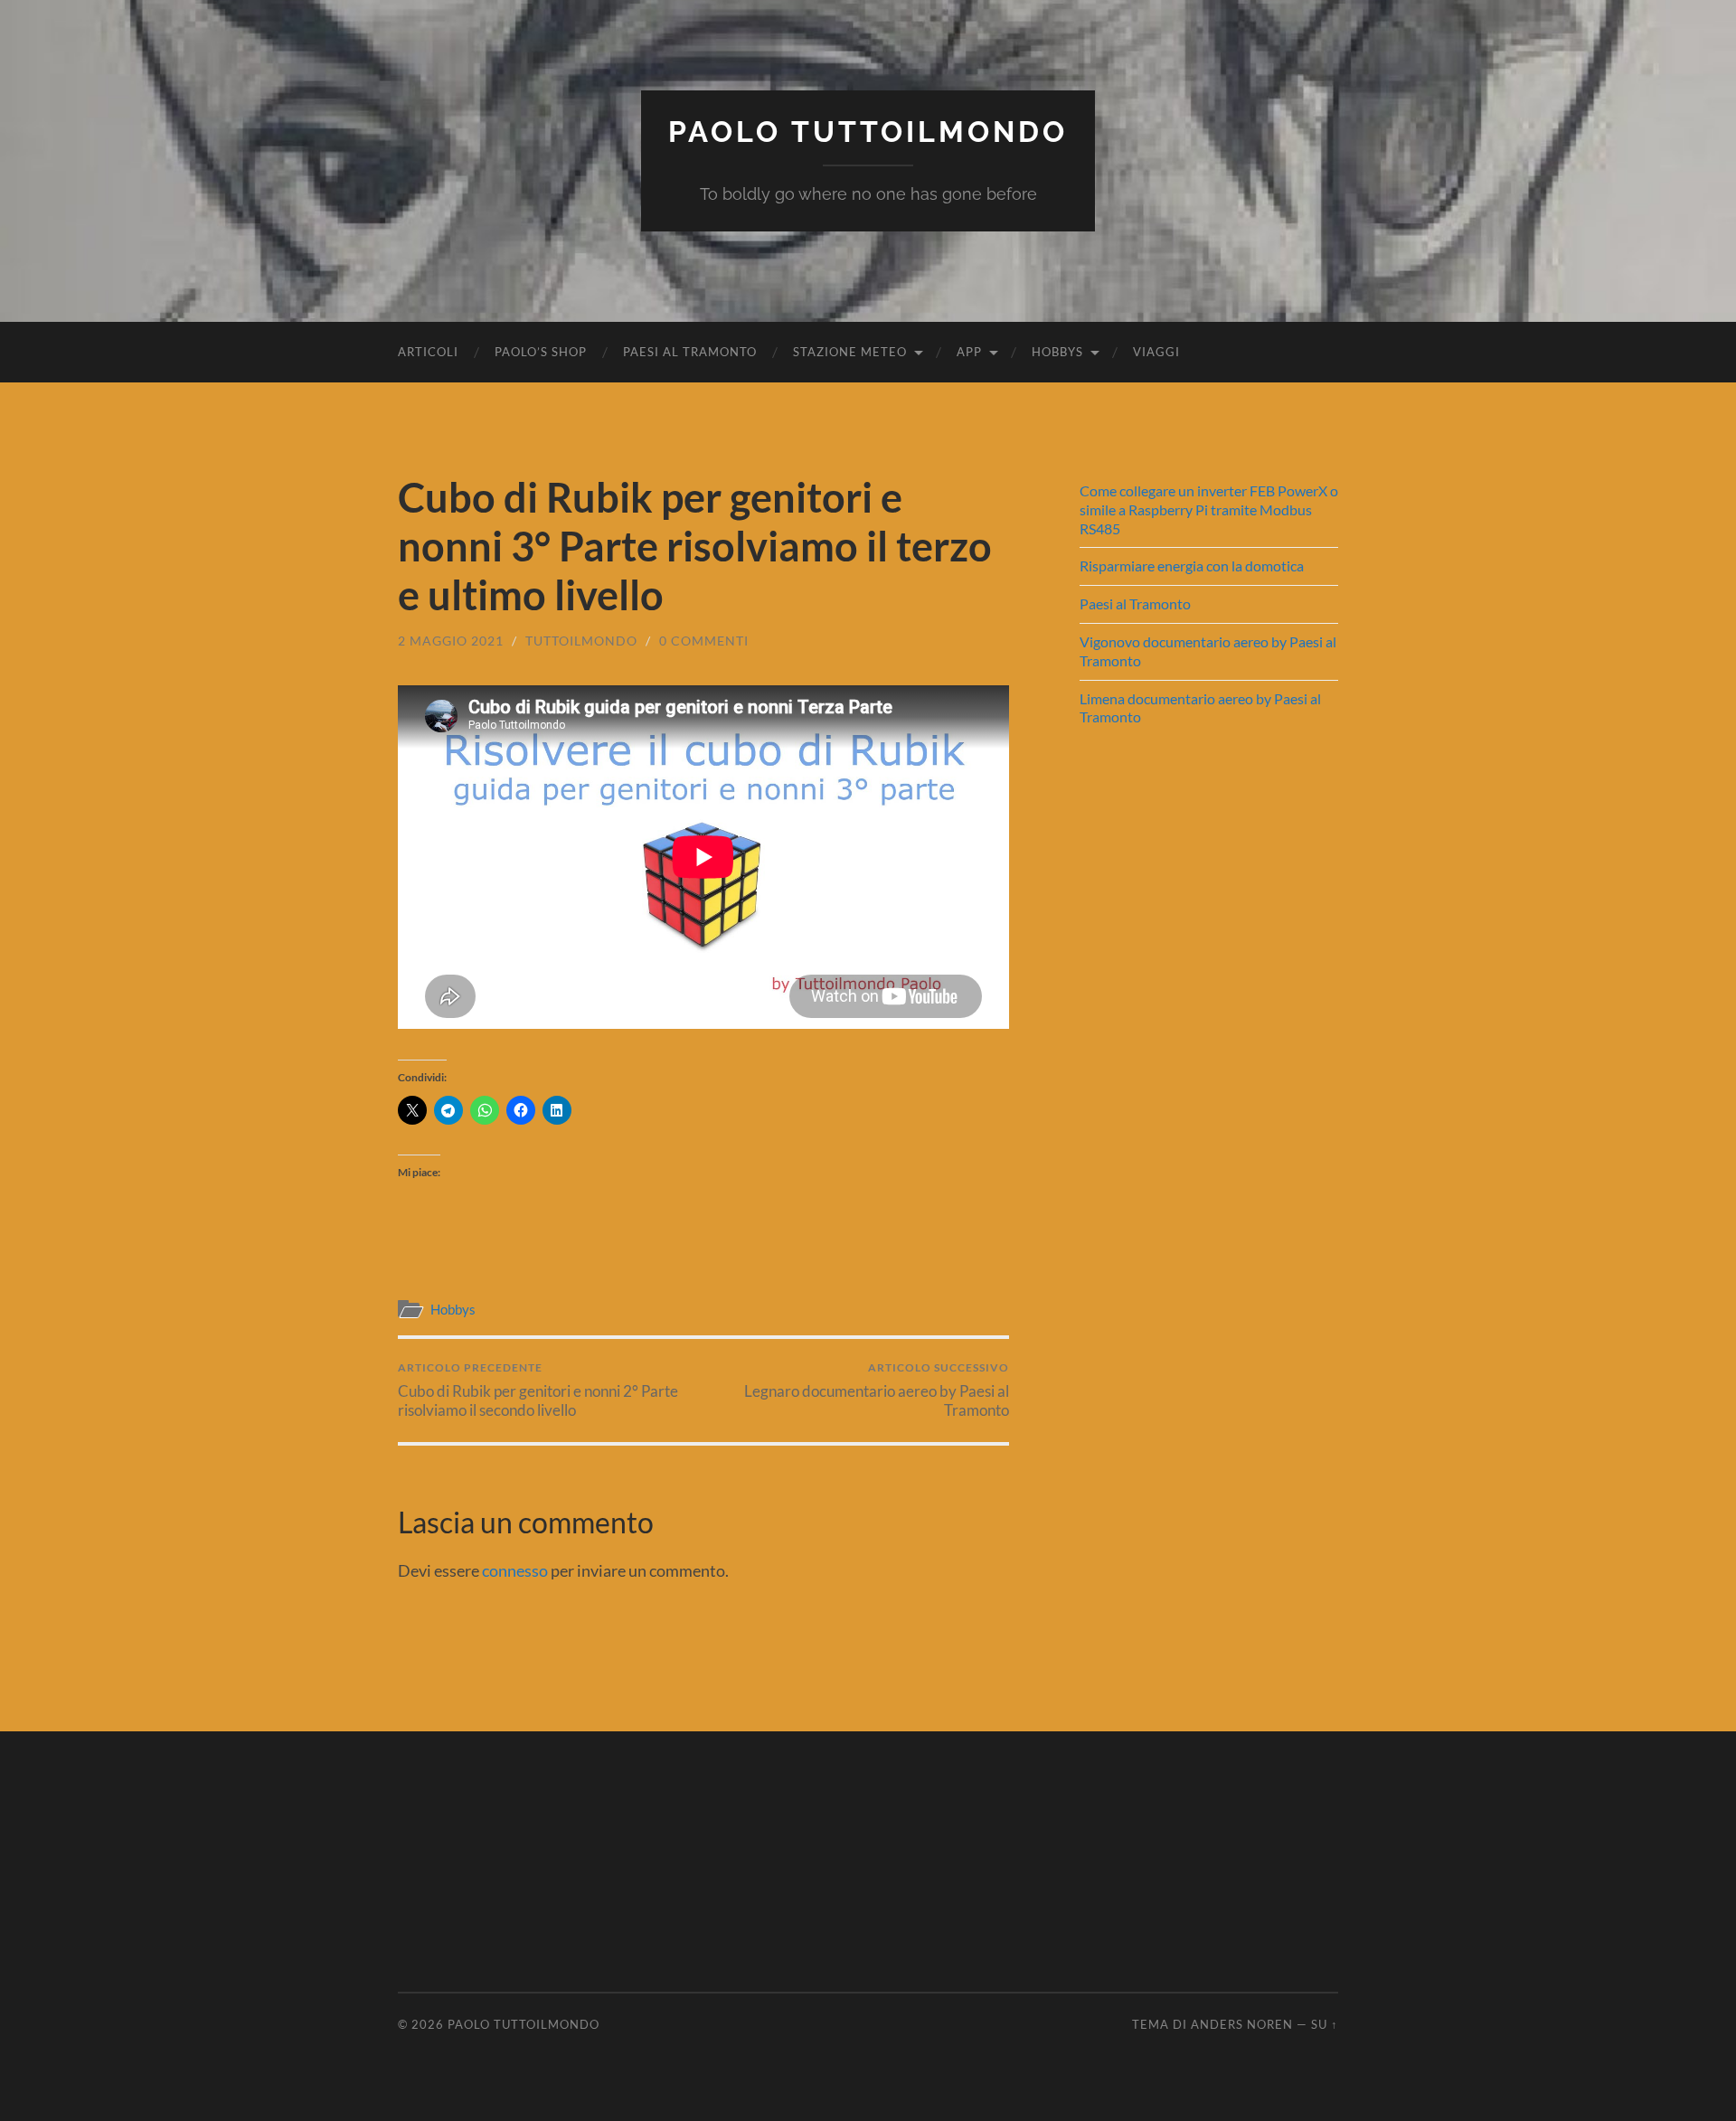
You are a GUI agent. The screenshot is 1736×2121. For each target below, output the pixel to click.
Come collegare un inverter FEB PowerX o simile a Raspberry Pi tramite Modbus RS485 (1209, 509)
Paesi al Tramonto (690, 352)
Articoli (428, 352)
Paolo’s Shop (541, 352)
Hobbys (1057, 352)
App (969, 352)
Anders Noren (1242, 2024)
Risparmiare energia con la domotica (1192, 566)
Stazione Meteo (850, 352)
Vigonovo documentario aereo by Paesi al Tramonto (1208, 651)
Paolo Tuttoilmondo (868, 132)
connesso (515, 1570)
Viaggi (1156, 352)
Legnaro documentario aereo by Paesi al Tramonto (877, 1390)
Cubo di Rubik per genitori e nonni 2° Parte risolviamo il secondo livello (538, 1390)
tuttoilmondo (581, 641)
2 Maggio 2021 (451, 641)
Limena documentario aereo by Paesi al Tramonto (1200, 708)
